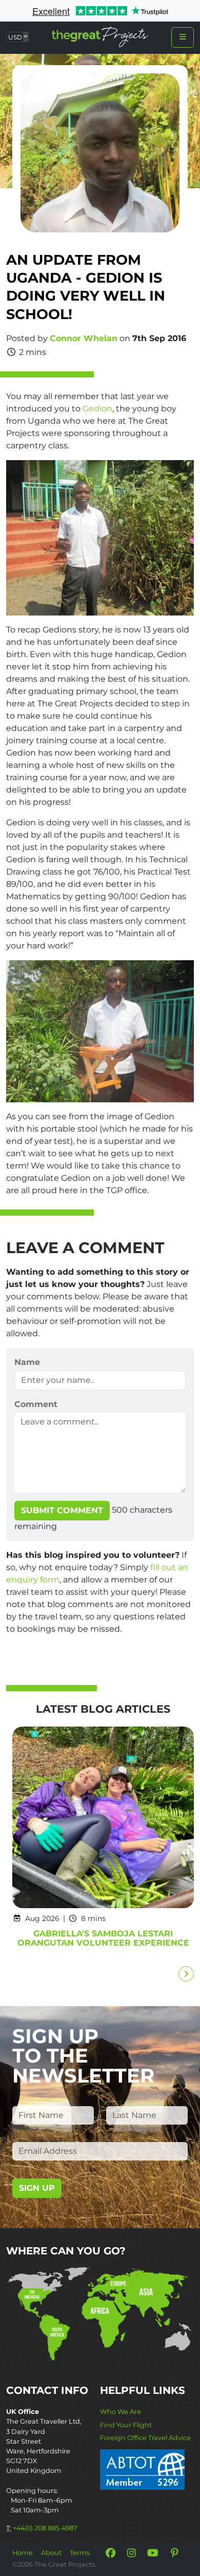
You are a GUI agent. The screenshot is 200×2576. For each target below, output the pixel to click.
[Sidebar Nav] (183, 37)
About (51, 2553)
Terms (80, 2553)
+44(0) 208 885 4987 (45, 2528)
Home (23, 2553)
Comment (36, 1404)
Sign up (37, 2188)
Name (27, 1362)
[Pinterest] (174, 2553)
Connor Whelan (84, 338)
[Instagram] (132, 2553)
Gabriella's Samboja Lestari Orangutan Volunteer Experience (103, 1938)
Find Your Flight (126, 2425)
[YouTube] (153, 2553)
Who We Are (121, 2412)
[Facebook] (110, 2553)
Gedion (97, 409)
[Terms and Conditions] (142, 2469)
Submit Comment (62, 1510)
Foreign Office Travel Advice (145, 2438)
